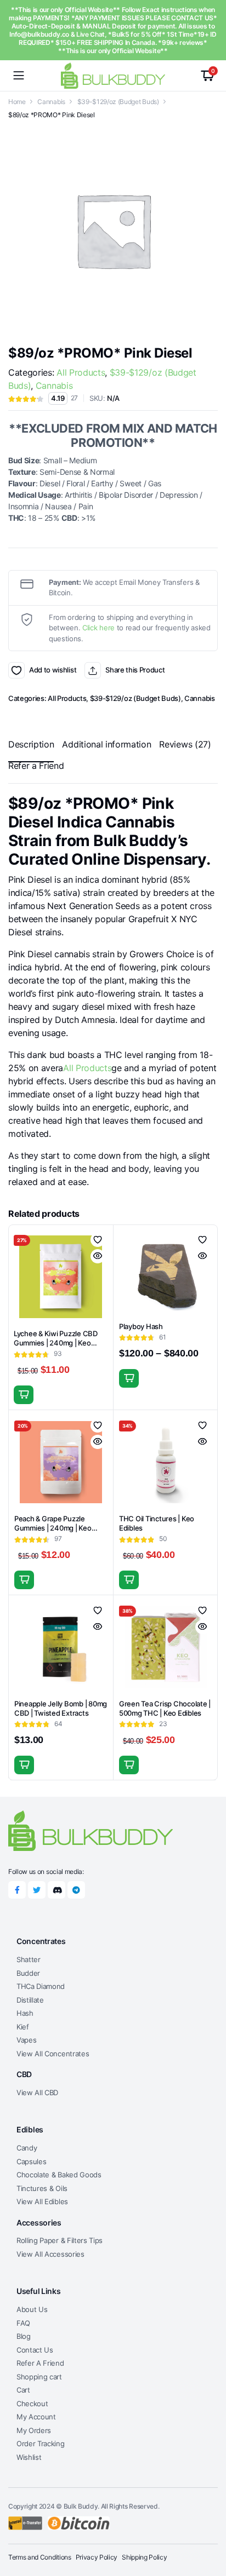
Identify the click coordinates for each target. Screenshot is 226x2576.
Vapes (26, 2040)
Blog (24, 2336)
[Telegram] (76, 1890)
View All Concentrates (53, 2054)
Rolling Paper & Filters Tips (60, 2240)
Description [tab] (31, 744)
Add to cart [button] (24, 1395)
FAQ (23, 2323)
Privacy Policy (97, 2557)
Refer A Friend (40, 2363)
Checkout (32, 2404)
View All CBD (37, 2092)
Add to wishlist (16, 670)
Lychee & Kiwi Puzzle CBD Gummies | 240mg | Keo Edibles (56, 1343)
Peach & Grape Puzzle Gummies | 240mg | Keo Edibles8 (53, 1528)
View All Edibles (42, 2201)
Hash (25, 2013)
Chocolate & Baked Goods (59, 2175)
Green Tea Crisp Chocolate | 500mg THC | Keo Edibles (165, 1708)
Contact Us (35, 2350)
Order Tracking (41, 2443)
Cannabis (51, 102)
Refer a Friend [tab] (36, 766)
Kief (23, 2027)
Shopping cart (39, 2377)
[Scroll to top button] (208, 2527)
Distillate (30, 2000)
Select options (129, 1378)
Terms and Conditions (40, 2557)
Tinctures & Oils (42, 2188)
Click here (98, 628)
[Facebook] (17, 1890)
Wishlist (29, 2457)
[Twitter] (37, 1890)
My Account (36, 2417)
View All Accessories (50, 2254)
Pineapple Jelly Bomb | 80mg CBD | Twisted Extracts (61, 1708)
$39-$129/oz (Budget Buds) (118, 102)
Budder (28, 1973)
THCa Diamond (41, 1986)
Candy (27, 2148)
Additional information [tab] (106, 744)
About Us (32, 2309)
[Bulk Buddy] (113, 75)
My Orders (34, 2430)
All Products (81, 372)
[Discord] (56, 1890)
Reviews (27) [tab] (185, 744)
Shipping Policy (144, 2557)
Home (17, 102)
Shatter (29, 1959)
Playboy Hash (141, 1326)
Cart (23, 2390)
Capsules (31, 2161)
